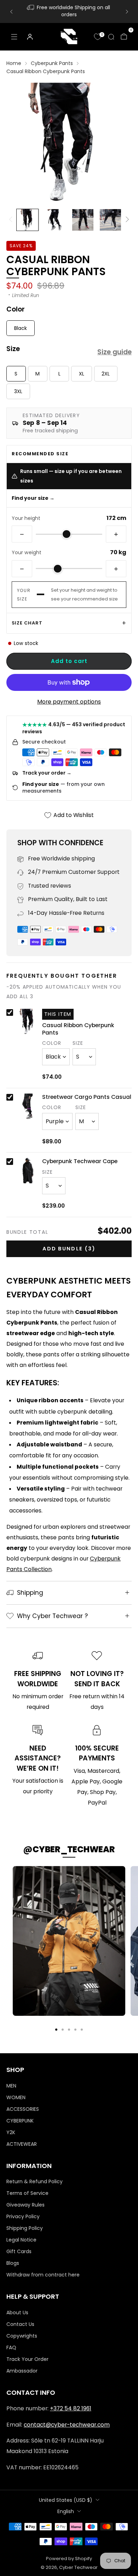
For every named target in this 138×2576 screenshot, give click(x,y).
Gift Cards (19, 2251)
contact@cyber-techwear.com (67, 2425)
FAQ (11, 2347)
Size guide (114, 352)
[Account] (30, 37)
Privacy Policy (23, 2216)
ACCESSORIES (23, 2109)
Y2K (11, 2132)
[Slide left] (12, 220)
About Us (17, 2313)
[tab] (56, 2030)
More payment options (69, 702)
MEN (11, 2086)
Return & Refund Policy (34, 2181)
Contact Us (20, 2324)
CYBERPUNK (20, 2121)
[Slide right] (126, 220)
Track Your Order (27, 2359)
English (66, 2511)
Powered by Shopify (69, 2559)
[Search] (111, 37)
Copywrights (22, 2336)
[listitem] (69, 11)
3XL (18, 391)
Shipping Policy (25, 2228)
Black (21, 328)
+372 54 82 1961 (71, 2408)
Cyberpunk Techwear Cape (80, 1161)
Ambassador (22, 2371)
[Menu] (14, 37)
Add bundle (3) (69, 1249)
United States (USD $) (66, 2500)
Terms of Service (27, 2193)
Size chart (27, 623)
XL (82, 374)
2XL (106, 374)
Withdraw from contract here (43, 2275)
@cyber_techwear (69, 1849)
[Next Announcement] (127, 12)
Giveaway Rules (25, 2205)
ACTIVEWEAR (22, 2144)
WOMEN (16, 2097)
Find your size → (33, 498)
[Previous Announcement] (11, 12)
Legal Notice (21, 2240)
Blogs (13, 2263)
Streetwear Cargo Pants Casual (87, 1097)
